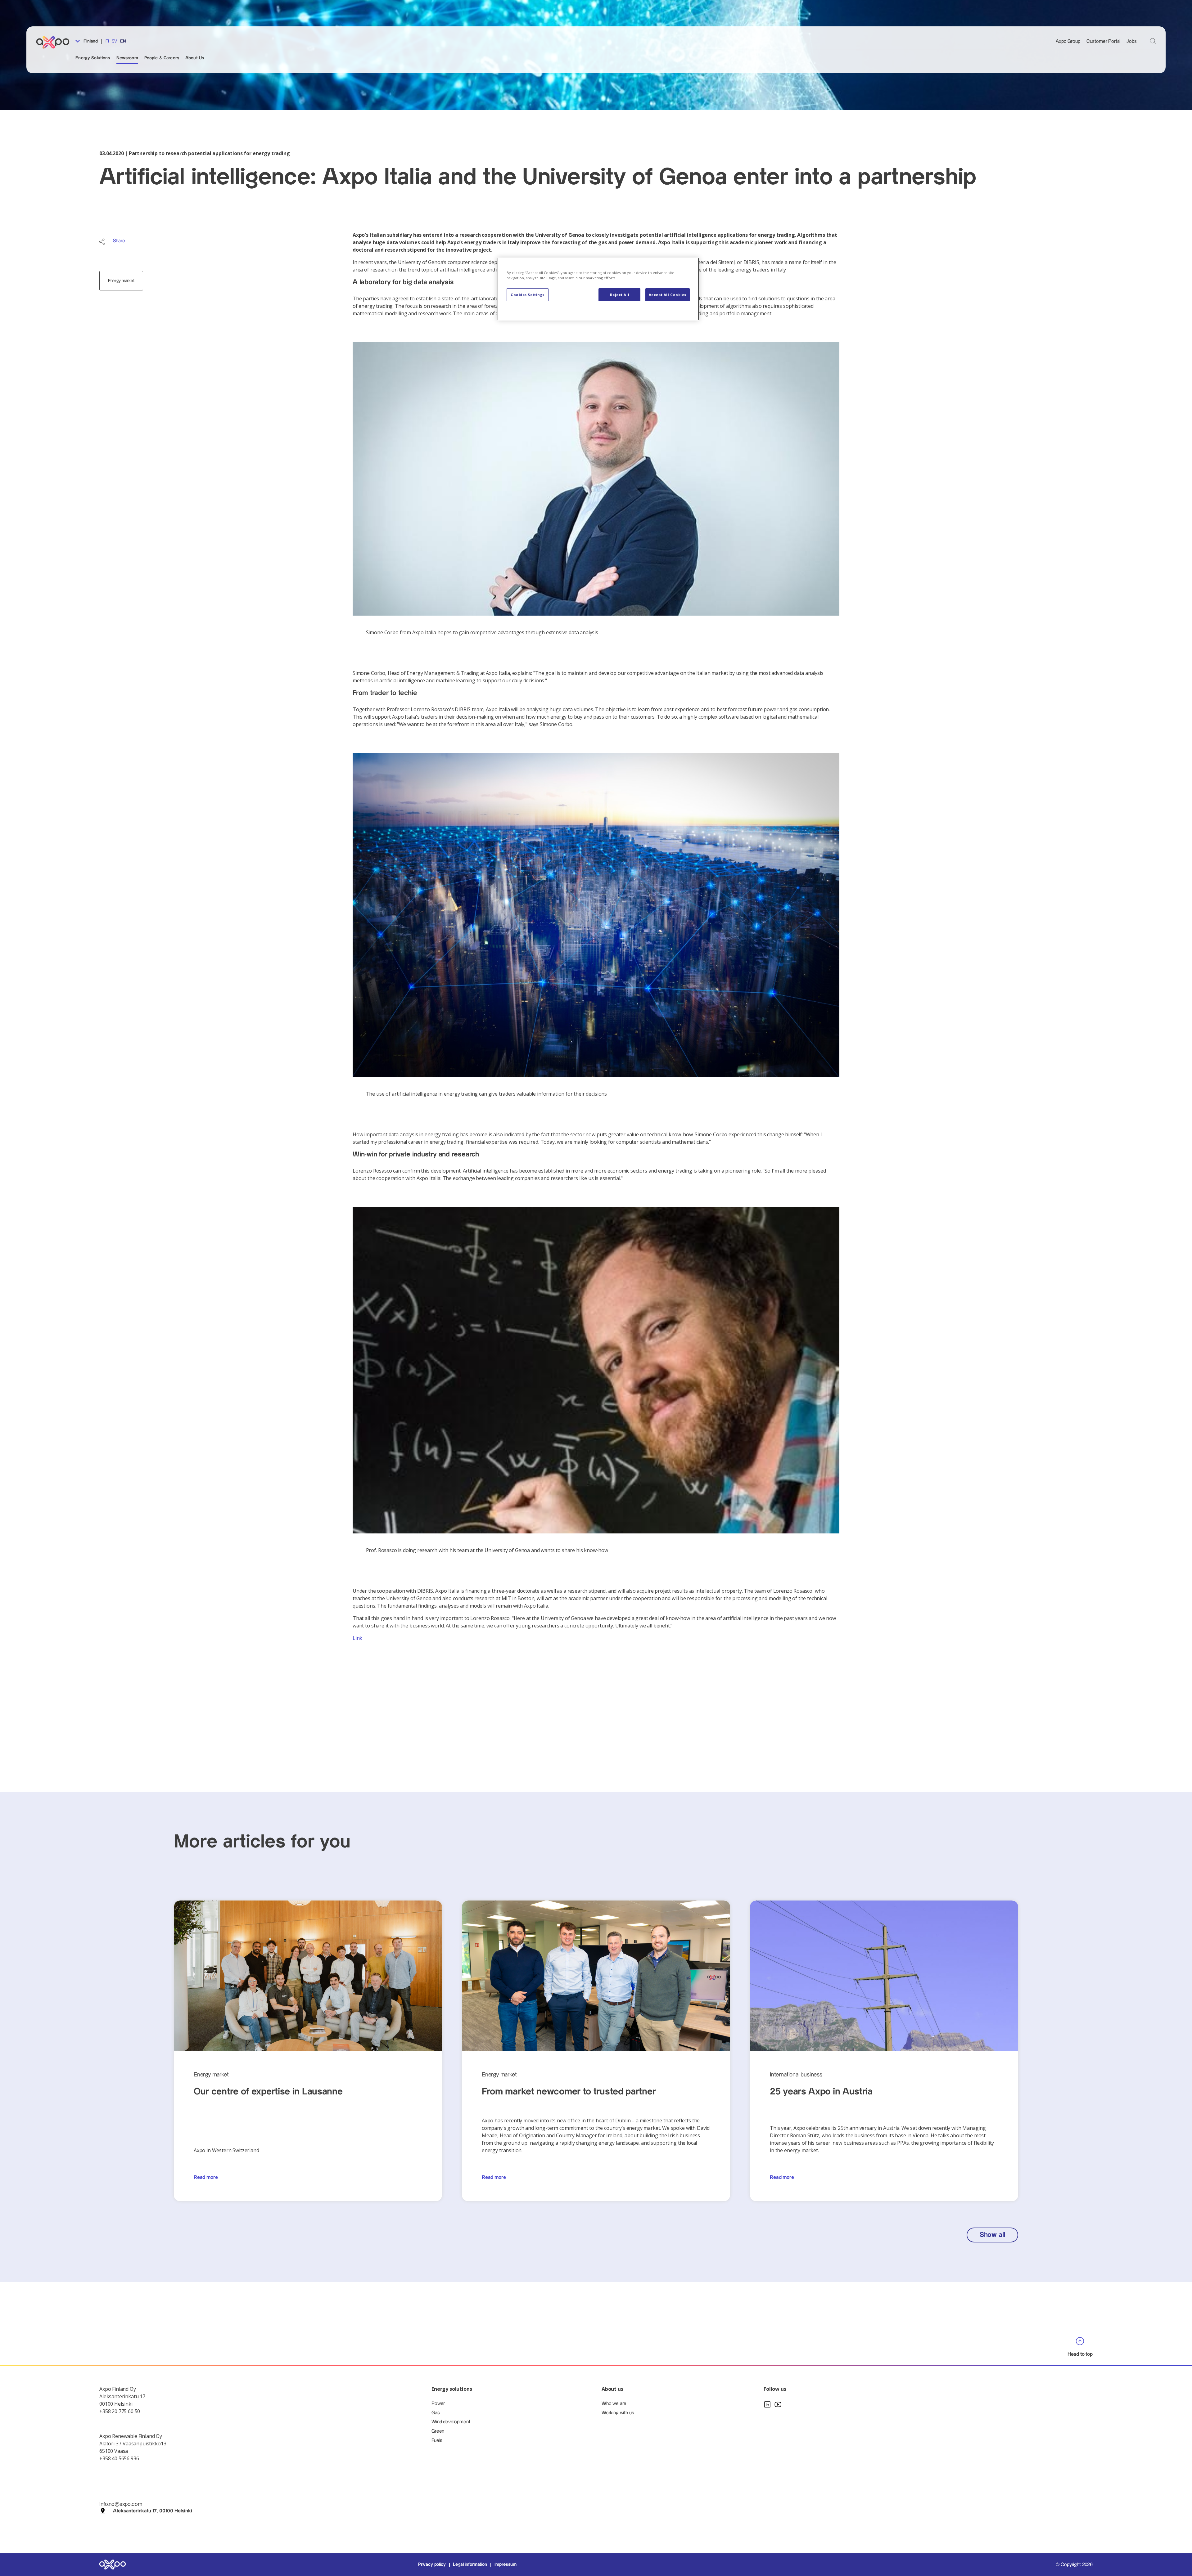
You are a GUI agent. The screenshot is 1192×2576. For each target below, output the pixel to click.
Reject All (620, 295)
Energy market (121, 281)
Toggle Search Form (1153, 41)
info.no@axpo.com (121, 2504)
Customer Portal (1104, 41)
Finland (90, 41)
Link (357, 1638)
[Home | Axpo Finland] (56, 42)
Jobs (1131, 41)
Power (438, 2404)
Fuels (437, 2441)
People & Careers (162, 58)
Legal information (470, 2565)
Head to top (1080, 2354)
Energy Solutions (93, 58)
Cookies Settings (528, 295)
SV (114, 41)
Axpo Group (1068, 41)
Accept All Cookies (668, 295)
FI (107, 41)
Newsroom (127, 58)
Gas (436, 2413)
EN (123, 41)
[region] (598, 289)
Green (438, 2431)
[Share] (102, 242)
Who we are (614, 2404)
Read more (206, 2177)
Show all (992, 2235)
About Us (195, 58)
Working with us (618, 2413)
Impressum (506, 2565)
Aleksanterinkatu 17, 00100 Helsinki (152, 2511)
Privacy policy (432, 2565)
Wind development (451, 2422)
